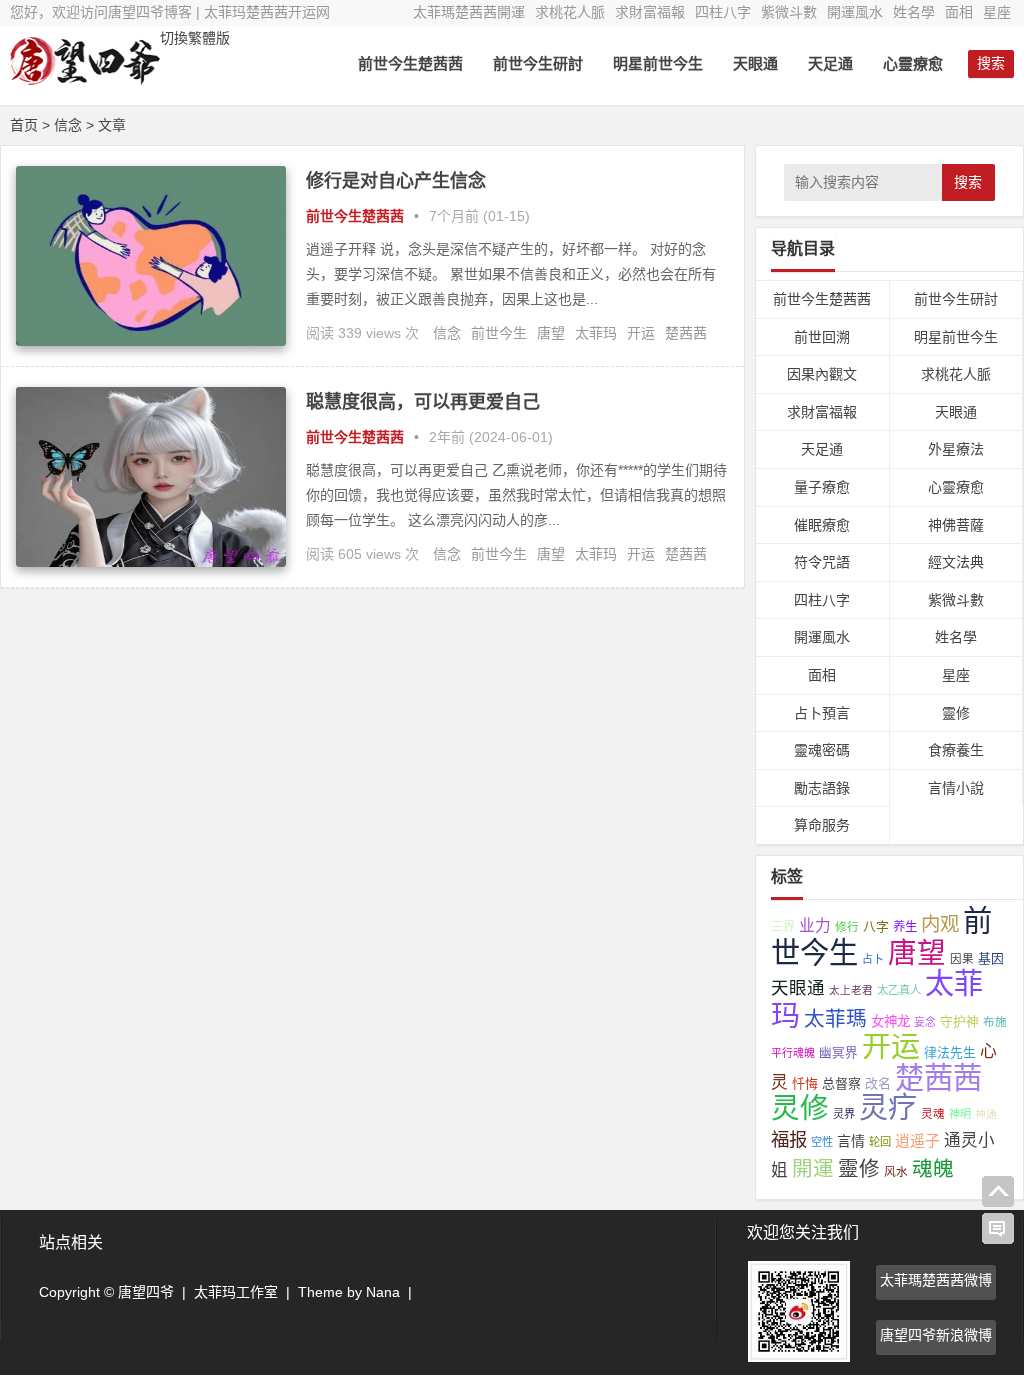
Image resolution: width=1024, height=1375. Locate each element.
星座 (997, 12)
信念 (447, 333)
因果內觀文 (822, 374)
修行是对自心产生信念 (396, 181)
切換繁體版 (195, 38)
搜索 (968, 182)
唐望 (551, 333)
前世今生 (499, 333)
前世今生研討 (538, 63)
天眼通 (755, 63)
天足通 (830, 63)
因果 (962, 959)
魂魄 (933, 1168)
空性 (822, 1142)
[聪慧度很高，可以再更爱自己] (151, 562)
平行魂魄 (793, 1053)
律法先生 (950, 1052)
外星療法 (956, 449)
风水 (896, 1171)
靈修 (956, 713)
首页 (24, 125)
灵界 (844, 1114)
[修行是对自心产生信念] (151, 341)
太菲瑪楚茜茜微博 (936, 1280)
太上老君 (851, 990)
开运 (641, 333)
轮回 (880, 1142)
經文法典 (956, 562)
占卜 (873, 959)
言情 (851, 1141)
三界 (783, 927)
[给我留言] (998, 1229)
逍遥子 (917, 1140)
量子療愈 (822, 487)
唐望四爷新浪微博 (936, 1335)
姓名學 (914, 12)
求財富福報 (650, 12)
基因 (991, 958)
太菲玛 (596, 333)
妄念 (925, 1022)
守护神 (959, 1022)
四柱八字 (723, 12)
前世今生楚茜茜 (410, 63)
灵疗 (888, 1108)
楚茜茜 (686, 333)
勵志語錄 (822, 788)
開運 (813, 1168)
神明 (960, 1114)
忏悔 (805, 1083)
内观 (940, 924)
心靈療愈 (913, 63)
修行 (847, 927)
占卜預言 (822, 713)
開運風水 (855, 12)
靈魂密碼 (822, 750)
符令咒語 (822, 562)
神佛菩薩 (956, 525)
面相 (959, 12)
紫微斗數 (789, 12)
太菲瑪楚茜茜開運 (469, 12)
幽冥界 (838, 1053)
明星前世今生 (658, 63)
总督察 (841, 1083)
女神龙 (890, 1021)
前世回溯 (822, 337)
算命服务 (822, 825)
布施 (995, 1021)
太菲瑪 (835, 1018)
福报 (789, 1139)
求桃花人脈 (570, 12)
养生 (905, 927)
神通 (986, 1114)
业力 (815, 925)
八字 (876, 926)
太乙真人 (899, 990)
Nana (383, 1292)
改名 (878, 1083)
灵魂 (933, 1113)
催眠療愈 (822, 525)
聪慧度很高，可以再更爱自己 (423, 402)
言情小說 (956, 788)
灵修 (800, 1108)
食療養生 (956, 750)
